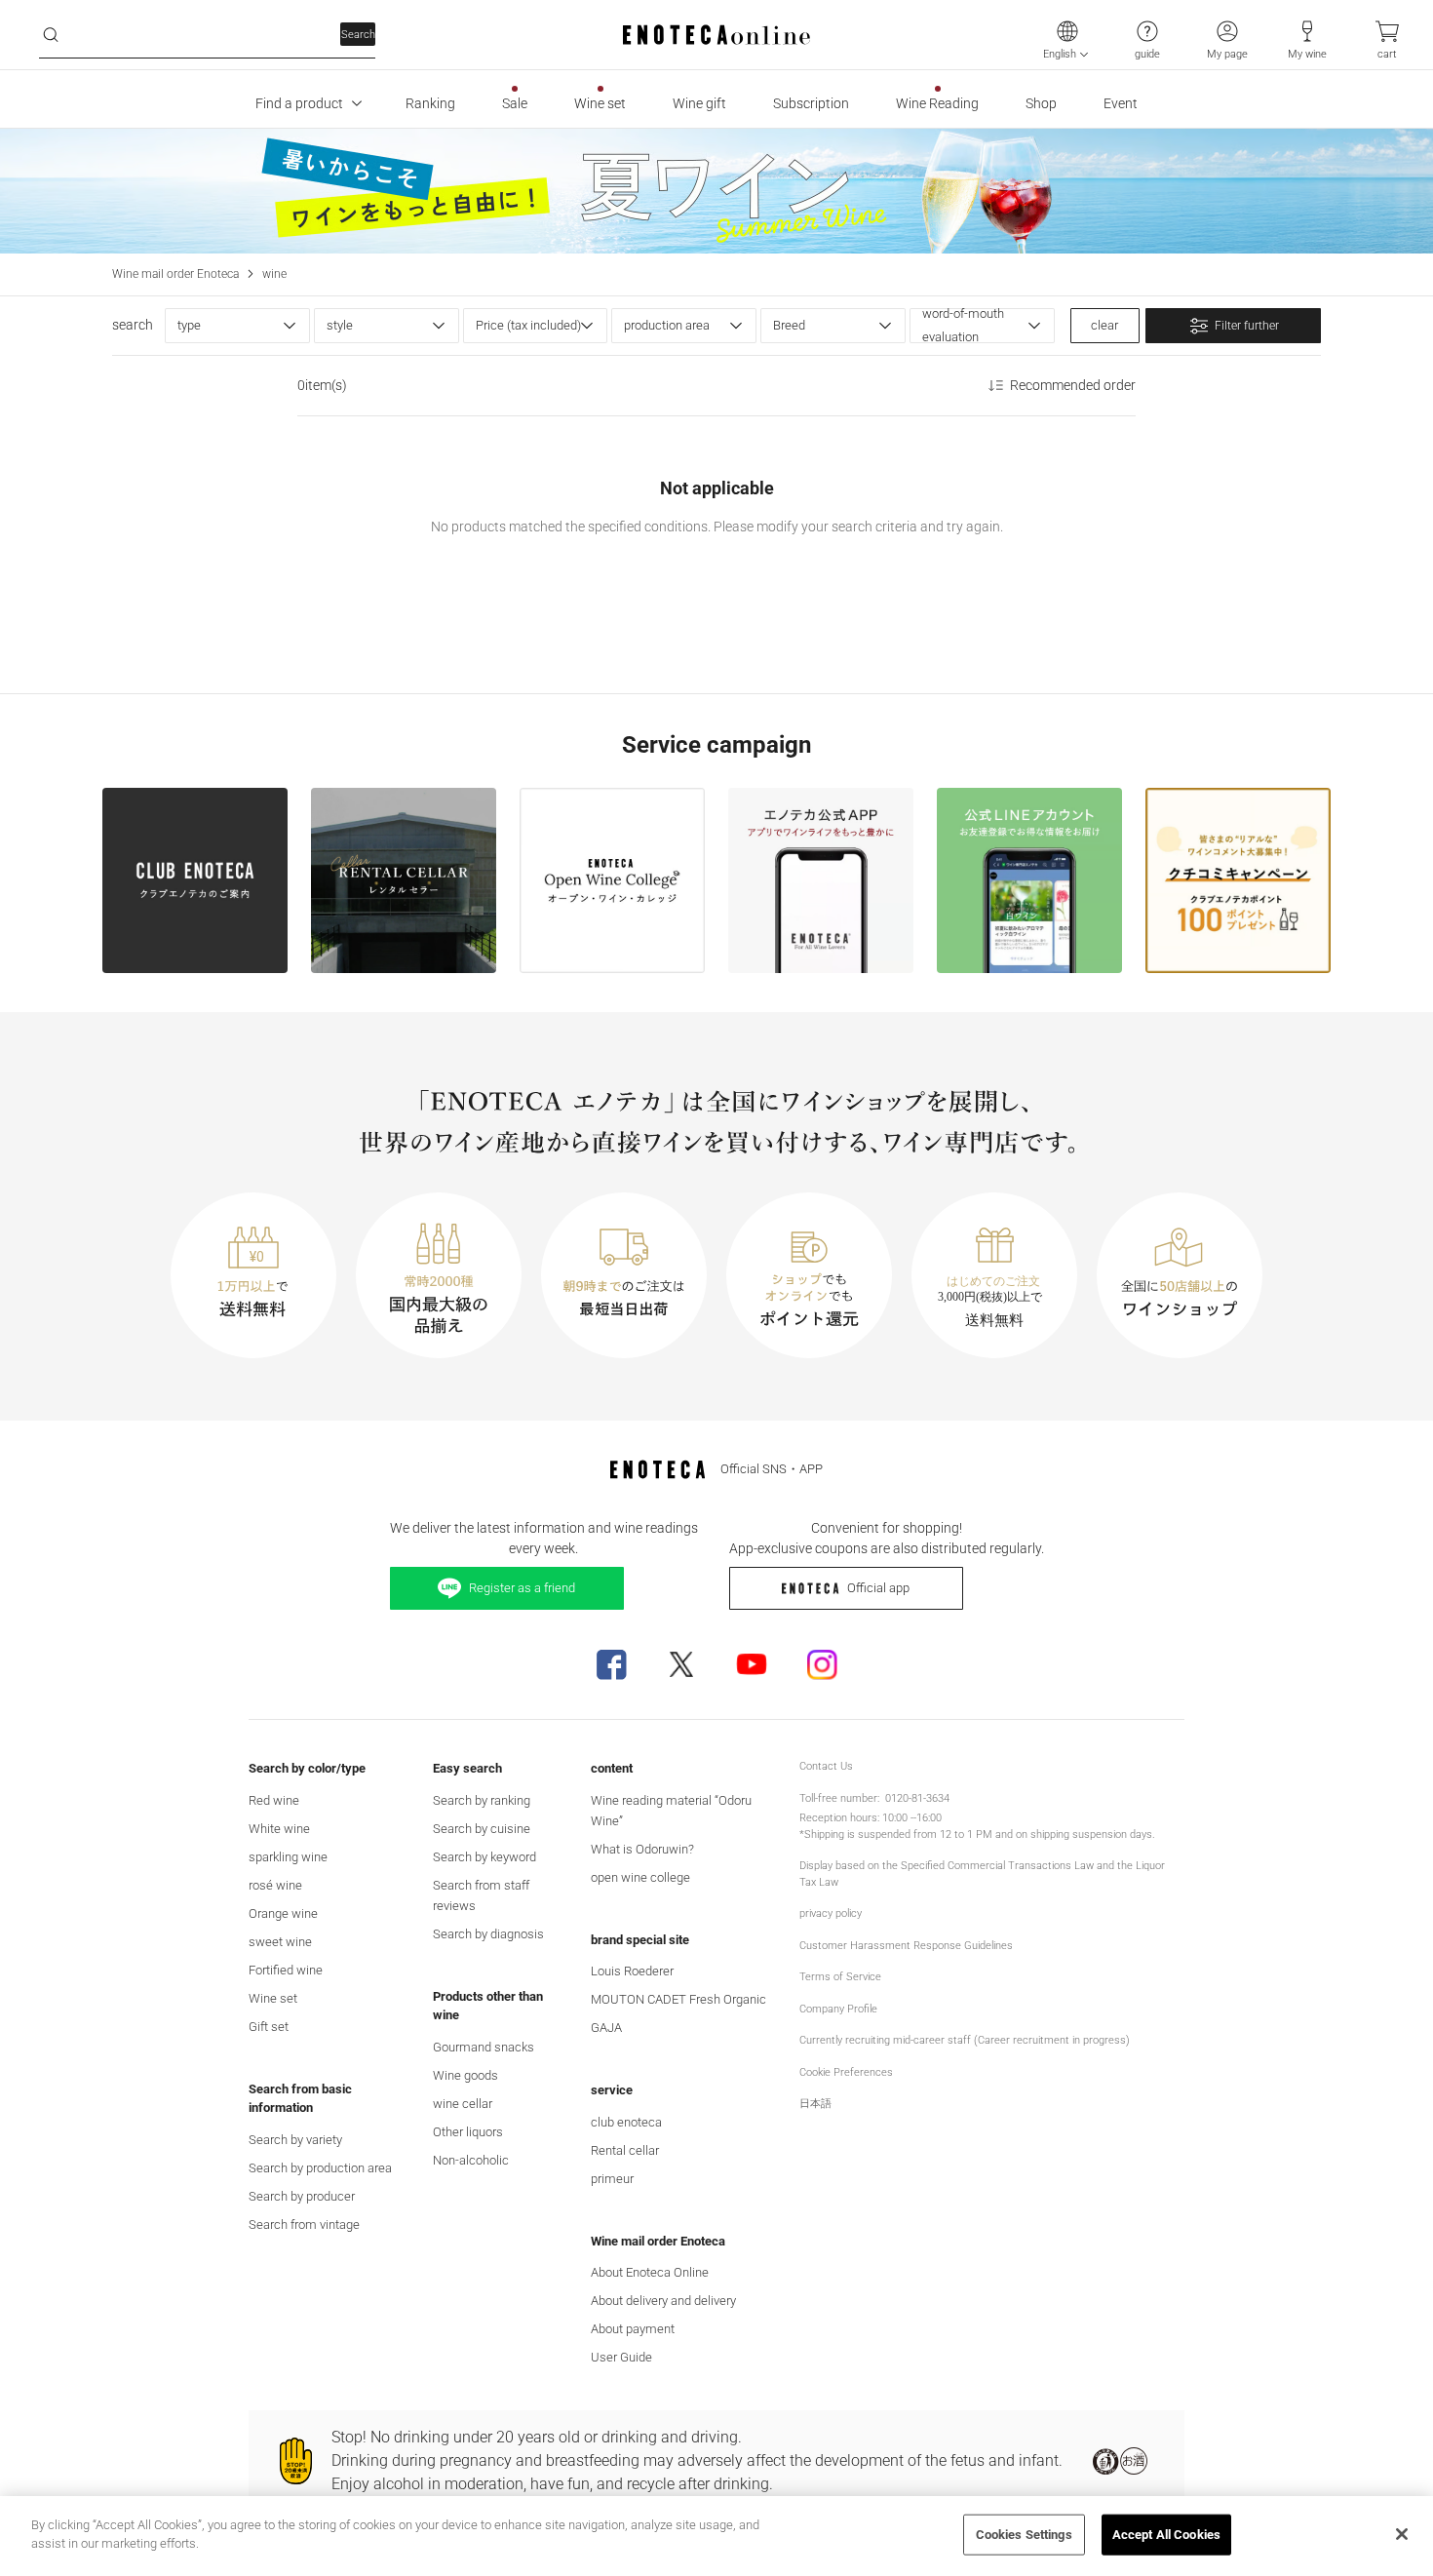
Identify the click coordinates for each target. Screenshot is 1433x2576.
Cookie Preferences (846, 2072)
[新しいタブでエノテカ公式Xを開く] (681, 1664)
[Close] (1402, 2534)
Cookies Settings (1024, 2535)
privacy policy (831, 1913)
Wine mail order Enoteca (175, 274)
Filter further (1247, 326)
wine (274, 274)
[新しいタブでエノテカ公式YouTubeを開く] (752, 1664)
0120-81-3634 (917, 1798)
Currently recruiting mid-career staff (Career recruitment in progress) (965, 2040)
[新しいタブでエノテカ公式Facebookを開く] (611, 1664)
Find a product (299, 103)
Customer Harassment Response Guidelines (906, 1946)
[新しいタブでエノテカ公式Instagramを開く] (822, 1664)
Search (358, 35)
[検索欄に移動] (51, 35)
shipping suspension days (1091, 1834)
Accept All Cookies (1166, 2535)
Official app (878, 1588)
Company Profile (838, 2009)
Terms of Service (840, 1977)
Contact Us (826, 1766)
